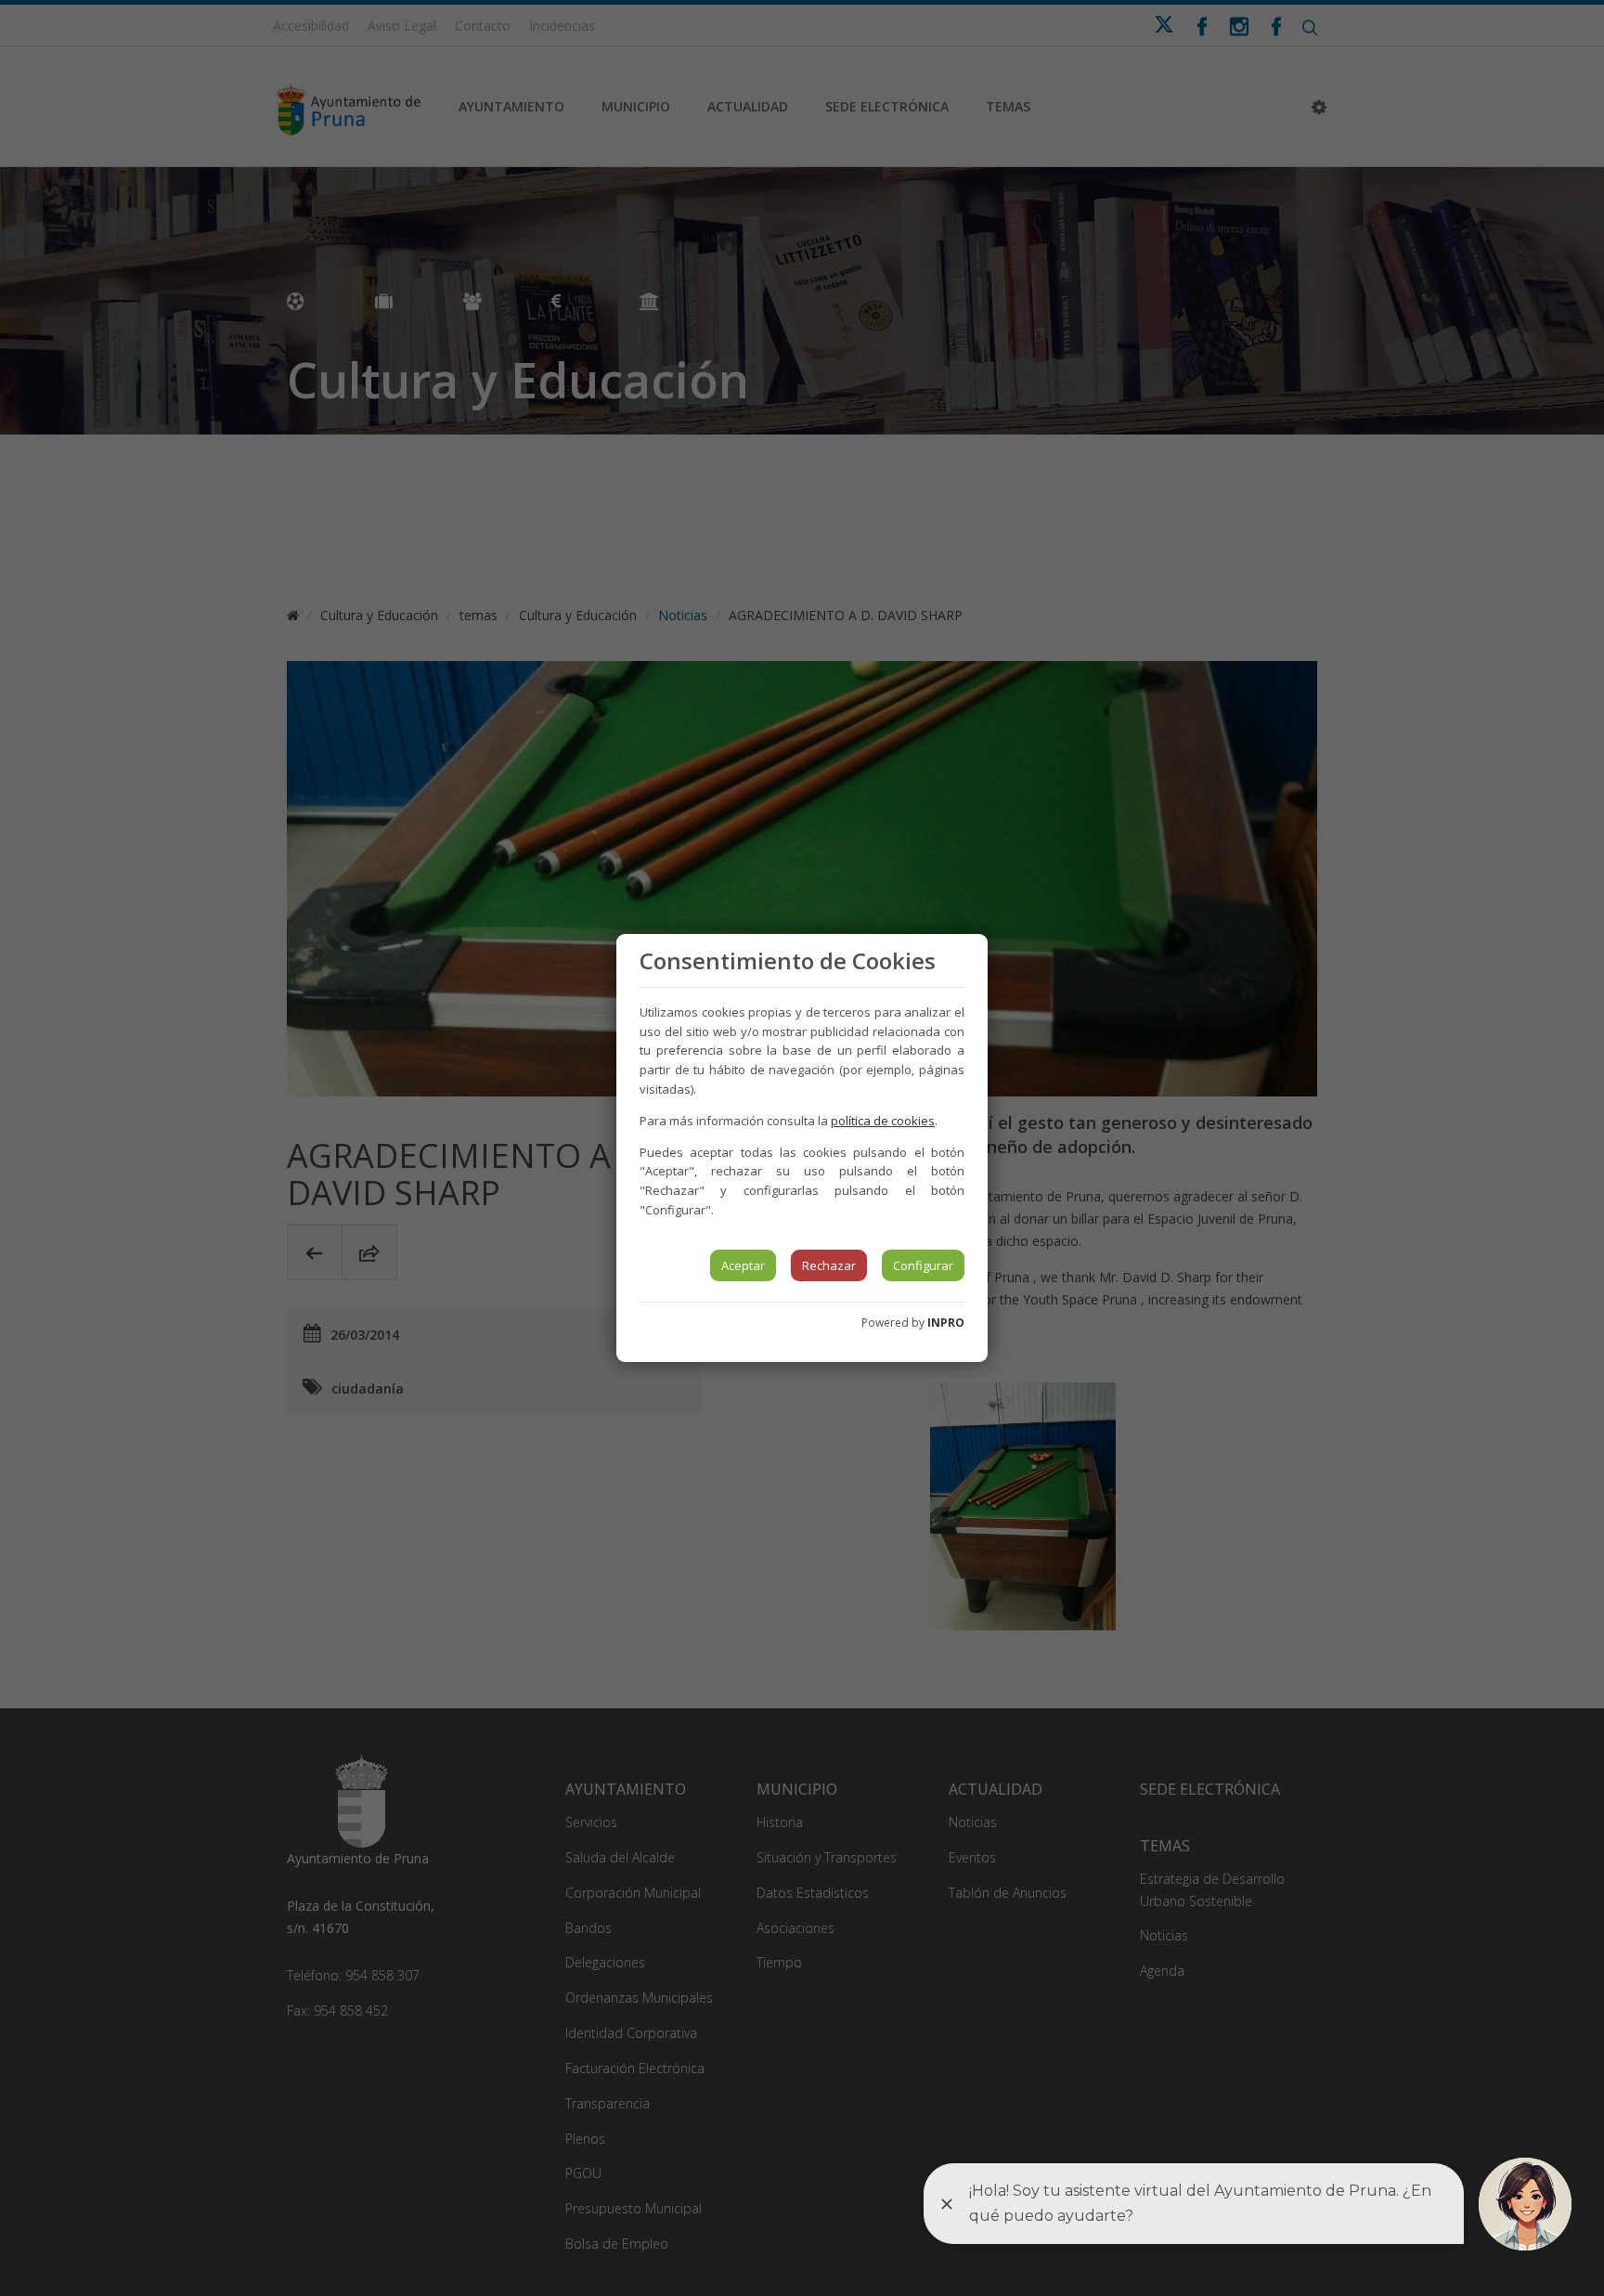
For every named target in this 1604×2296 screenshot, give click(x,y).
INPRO (946, 1323)
